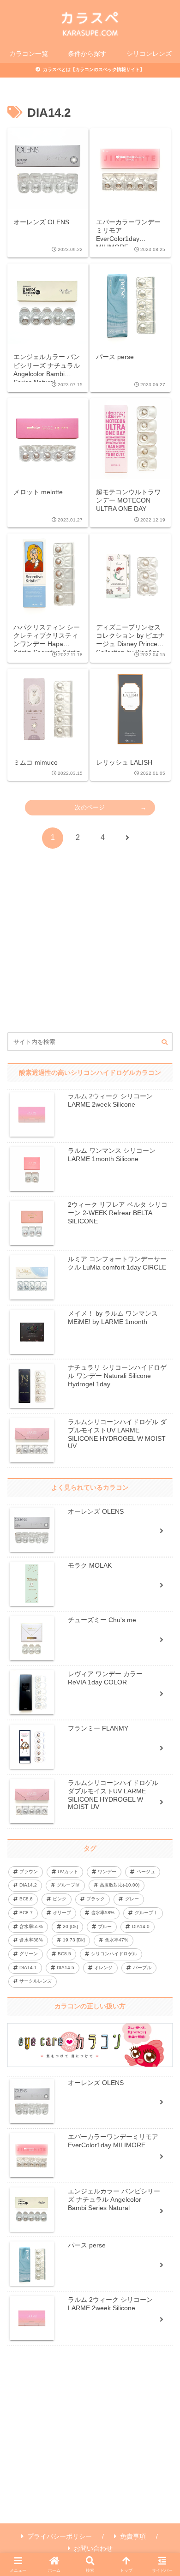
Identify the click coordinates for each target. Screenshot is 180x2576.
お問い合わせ (93, 2548)
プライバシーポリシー (60, 2536)
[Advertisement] (90, 959)
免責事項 (133, 2536)
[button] (165, 1042)
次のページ (90, 807)
